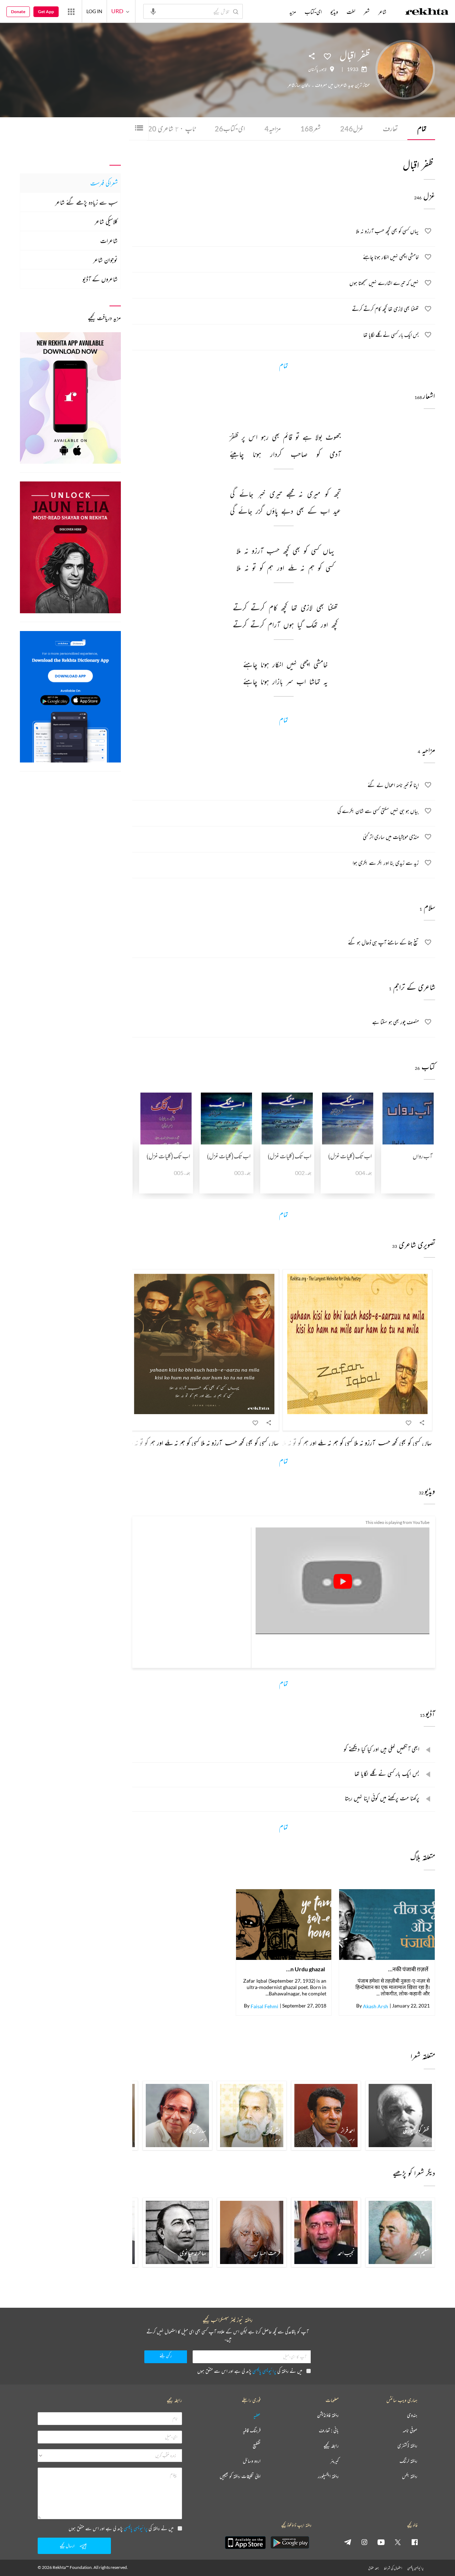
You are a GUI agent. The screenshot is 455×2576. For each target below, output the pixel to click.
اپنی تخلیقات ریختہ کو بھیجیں (240, 2476)
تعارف (390, 128)
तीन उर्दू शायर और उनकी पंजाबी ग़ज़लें (408, 1969)
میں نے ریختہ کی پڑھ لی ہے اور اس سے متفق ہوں (250, 2371)
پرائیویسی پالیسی (264, 2371)
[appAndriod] (290, 2543)
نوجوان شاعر (105, 260)
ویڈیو (334, 12)
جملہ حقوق (373, 2568)
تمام (422, 128)
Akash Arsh (376, 2006)
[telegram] (348, 2542)
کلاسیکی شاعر (106, 221)
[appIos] (245, 2543)
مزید (293, 12)
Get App (46, 12)
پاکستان (313, 69)
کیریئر (334, 2461)
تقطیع (257, 2446)
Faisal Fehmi (264, 2006)
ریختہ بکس (410, 2476)
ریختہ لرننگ (408, 2461)
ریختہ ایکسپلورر (328, 2476)
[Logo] (427, 12)
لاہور (323, 69)
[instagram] (364, 2542)
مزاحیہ (273, 128)
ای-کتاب (230, 128)
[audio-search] (153, 11)
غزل (352, 128)
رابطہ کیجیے (331, 2446)
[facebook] (414, 2542)
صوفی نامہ (410, 2431)
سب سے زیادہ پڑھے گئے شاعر (86, 202)
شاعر (382, 12)
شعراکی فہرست (104, 183)
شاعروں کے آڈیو (100, 279)
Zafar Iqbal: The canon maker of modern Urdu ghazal (305, 1969)
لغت (351, 12)
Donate (18, 12)
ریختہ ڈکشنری (407, 2446)
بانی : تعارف (329, 2431)
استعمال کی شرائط (393, 2568)
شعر (311, 128)
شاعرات (109, 241)
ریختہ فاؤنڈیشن (328, 2415)
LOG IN (94, 11)
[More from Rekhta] (71, 11)
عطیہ (257, 2415)
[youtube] (381, 2542)
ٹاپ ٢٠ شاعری (172, 128)
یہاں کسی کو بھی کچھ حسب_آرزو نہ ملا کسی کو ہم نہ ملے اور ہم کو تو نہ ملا (357, 1443)
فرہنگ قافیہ (252, 2431)
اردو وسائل (252, 2461)
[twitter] (398, 2542)
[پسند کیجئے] (327, 56)
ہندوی (412, 2415)
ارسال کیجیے (67, 2546)
